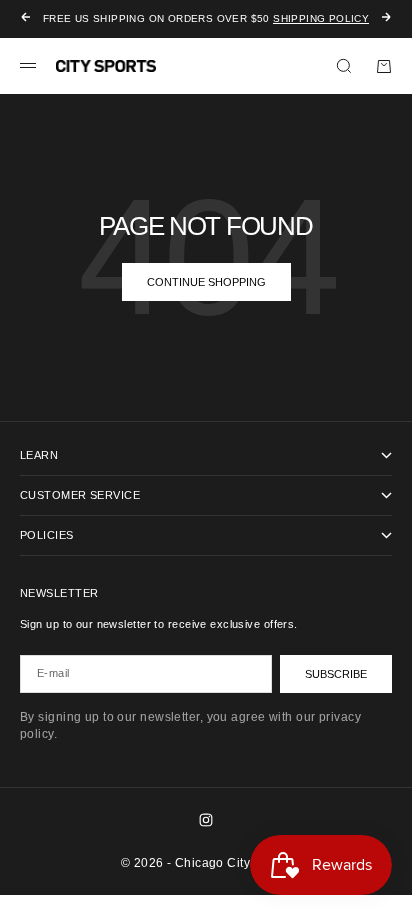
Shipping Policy (321, 18)
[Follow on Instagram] (206, 820)
